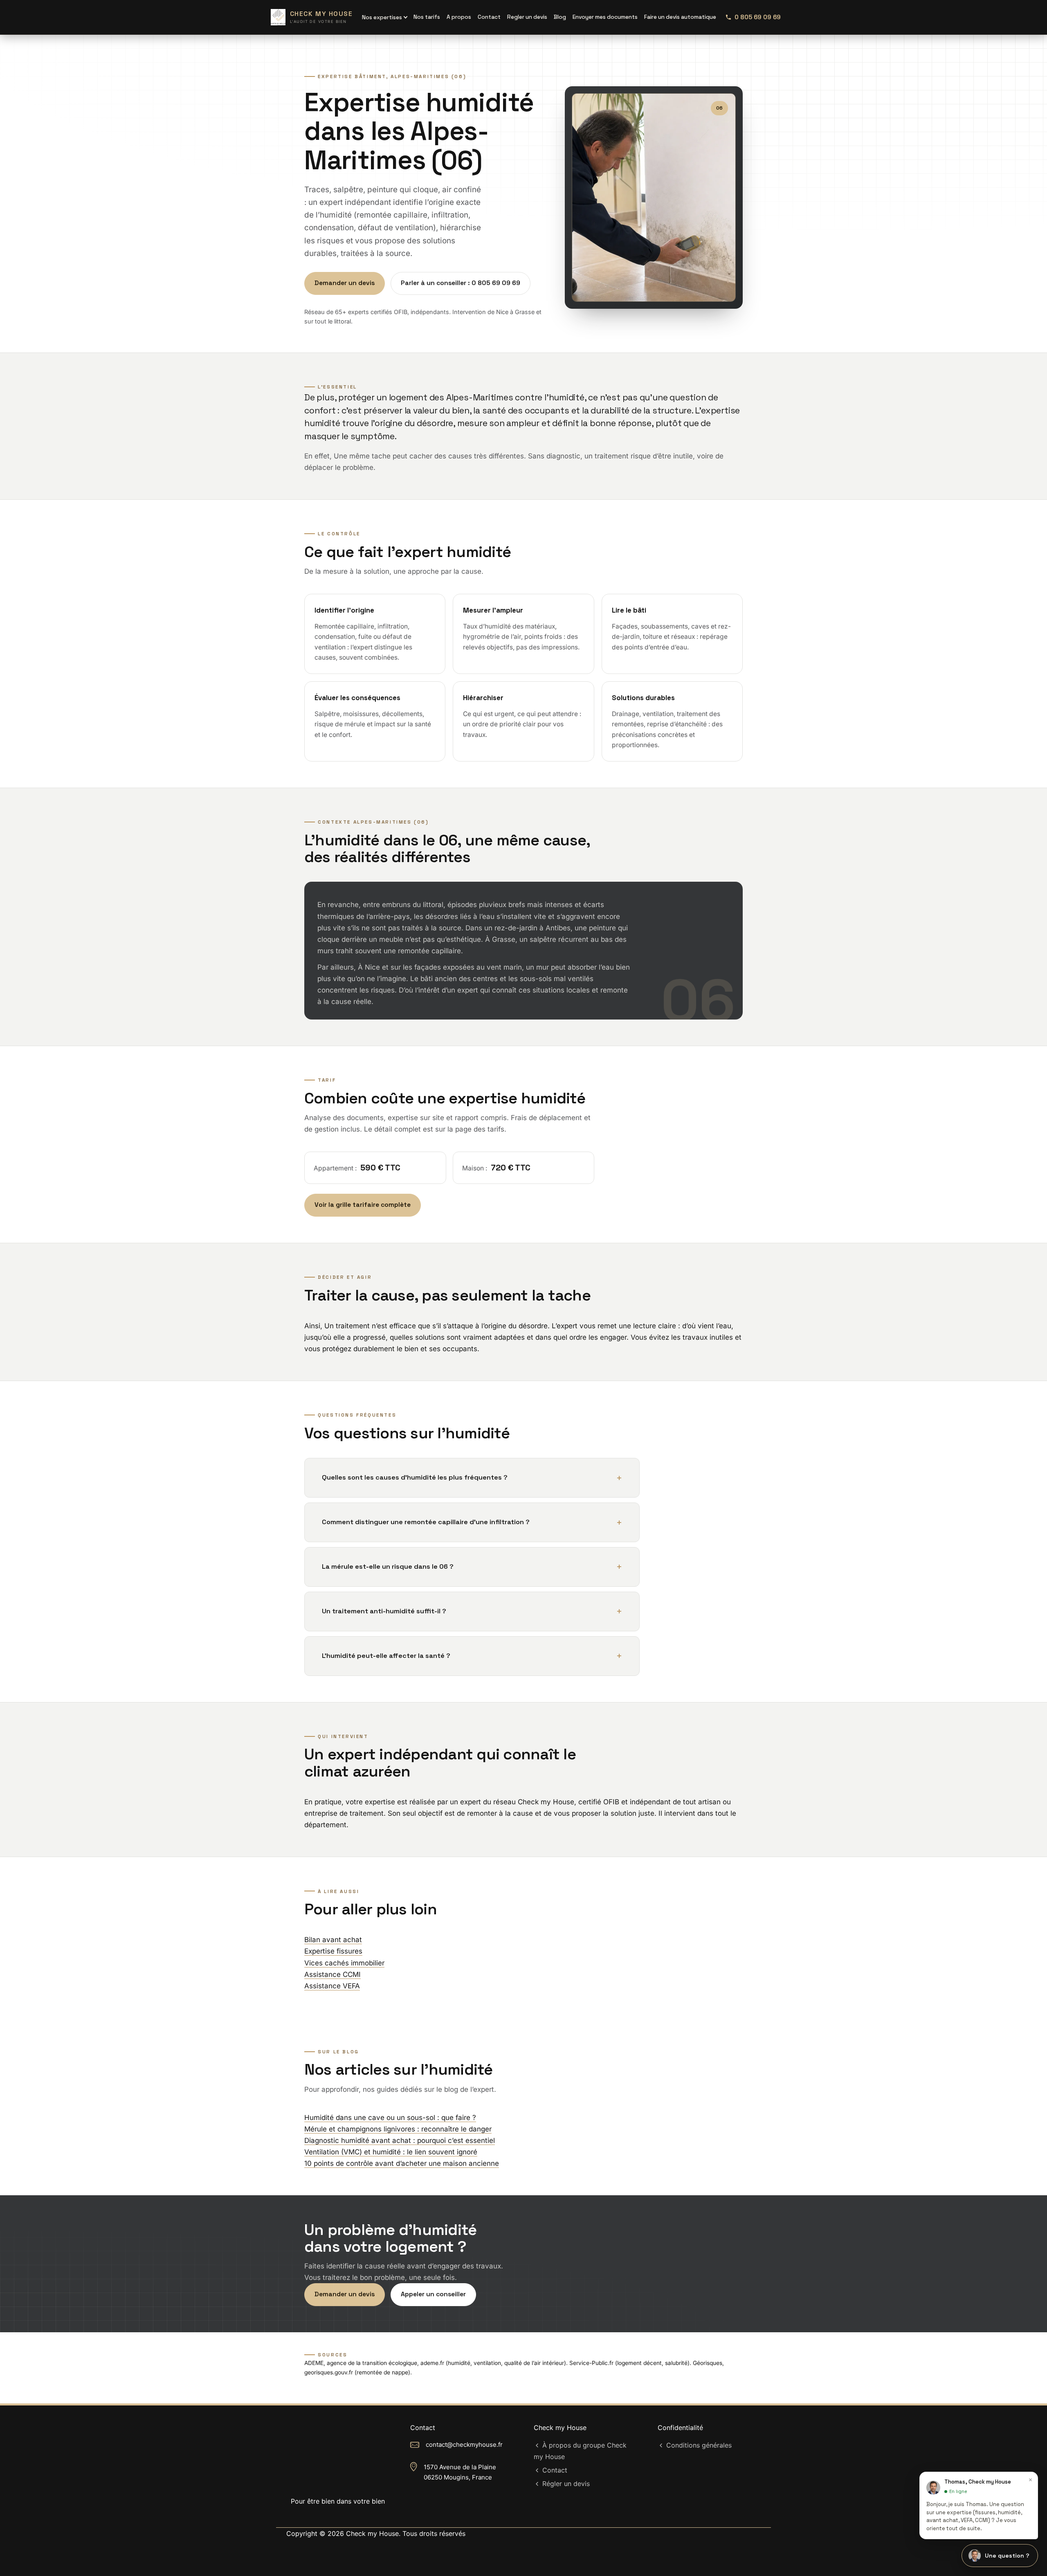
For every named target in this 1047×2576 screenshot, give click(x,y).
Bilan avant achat (333, 1940)
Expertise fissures (333, 1951)
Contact (555, 2470)
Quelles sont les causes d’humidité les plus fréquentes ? (415, 1477)
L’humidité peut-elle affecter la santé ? (386, 1656)
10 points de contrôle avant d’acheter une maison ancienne (402, 2163)
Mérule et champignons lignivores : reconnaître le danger (398, 2129)
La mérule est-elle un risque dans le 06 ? (388, 1566)
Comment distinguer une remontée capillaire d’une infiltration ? (426, 1522)
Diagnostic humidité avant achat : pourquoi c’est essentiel (400, 2140)
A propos (459, 17)
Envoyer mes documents (605, 17)
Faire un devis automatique (680, 17)
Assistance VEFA (332, 1986)
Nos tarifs (427, 17)
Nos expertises (382, 17)
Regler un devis (527, 17)
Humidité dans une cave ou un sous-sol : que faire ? (390, 2118)
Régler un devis (566, 2484)
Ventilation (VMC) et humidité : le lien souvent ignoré (391, 2152)
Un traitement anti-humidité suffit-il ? (384, 1611)
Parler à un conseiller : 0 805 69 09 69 (461, 283)
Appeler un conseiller (433, 2294)
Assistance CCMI (333, 1974)
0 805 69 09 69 (758, 17)
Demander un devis (345, 283)
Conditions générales (699, 2445)
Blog (560, 17)
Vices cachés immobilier (344, 1963)
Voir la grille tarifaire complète (363, 1205)
